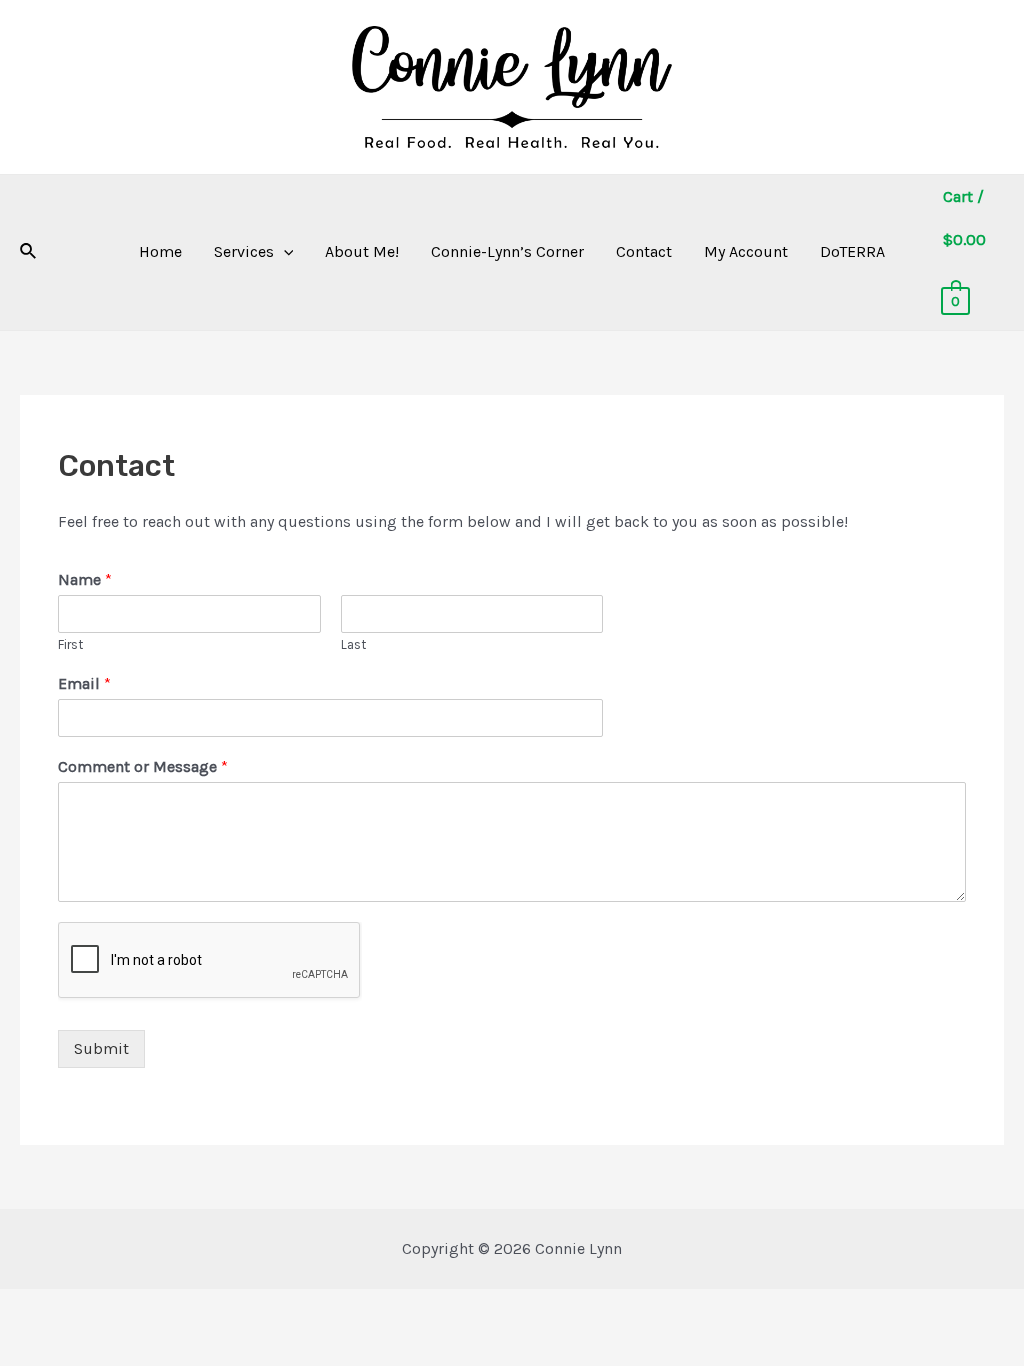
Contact (644, 251)
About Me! (362, 251)
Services (244, 251)
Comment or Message (143, 766)
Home (160, 251)
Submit (101, 1048)
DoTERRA (852, 251)
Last (353, 644)
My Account (746, 251)
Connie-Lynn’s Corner (507, 251)
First (70, 644)
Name (85, 579)
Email (84, 683)
